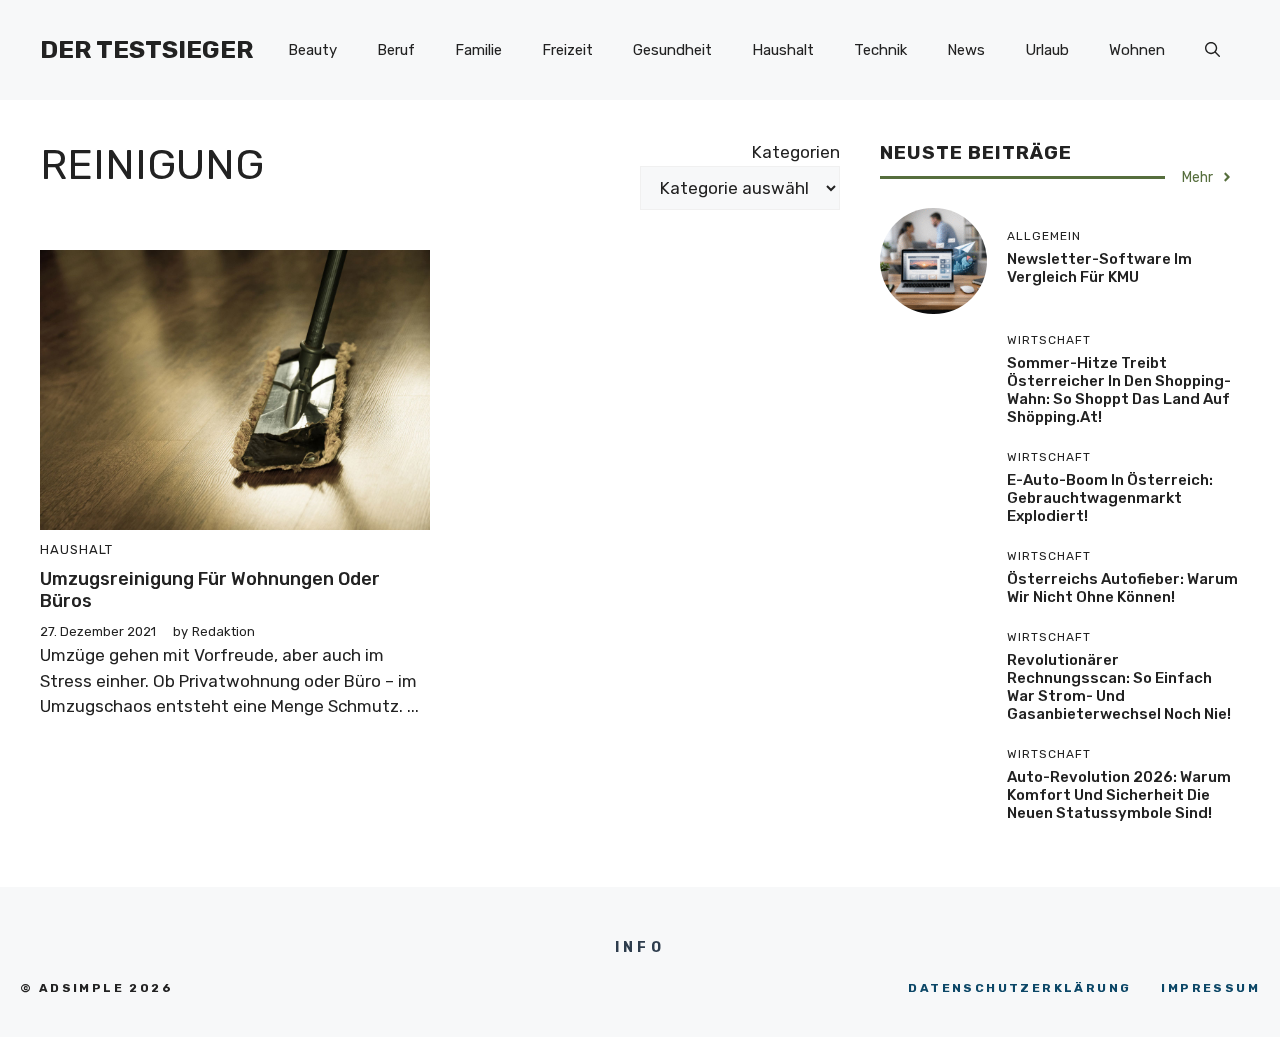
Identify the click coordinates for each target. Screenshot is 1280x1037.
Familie (478, 50)
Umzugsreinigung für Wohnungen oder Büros (210, 590)
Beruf (396, 50)
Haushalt (783, 50)
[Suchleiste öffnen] (1212, 50)
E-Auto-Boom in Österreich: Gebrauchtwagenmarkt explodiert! (1110, 498)
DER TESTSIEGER (147, 49)
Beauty (312, 50)
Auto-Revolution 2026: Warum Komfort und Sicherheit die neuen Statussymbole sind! (1119, 795)
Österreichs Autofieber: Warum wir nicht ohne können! (1122, 588)
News (966, 50)
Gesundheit (672, 50)
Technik (880, 50)
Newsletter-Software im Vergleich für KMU (1099, 268)
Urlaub (1047, 50)
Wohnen (1137, 50)
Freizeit (567, 50)
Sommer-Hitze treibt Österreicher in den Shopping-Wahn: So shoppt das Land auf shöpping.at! (1119, 390)
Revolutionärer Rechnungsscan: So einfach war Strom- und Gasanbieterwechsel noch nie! (1119, 687)
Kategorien (796, 152)
